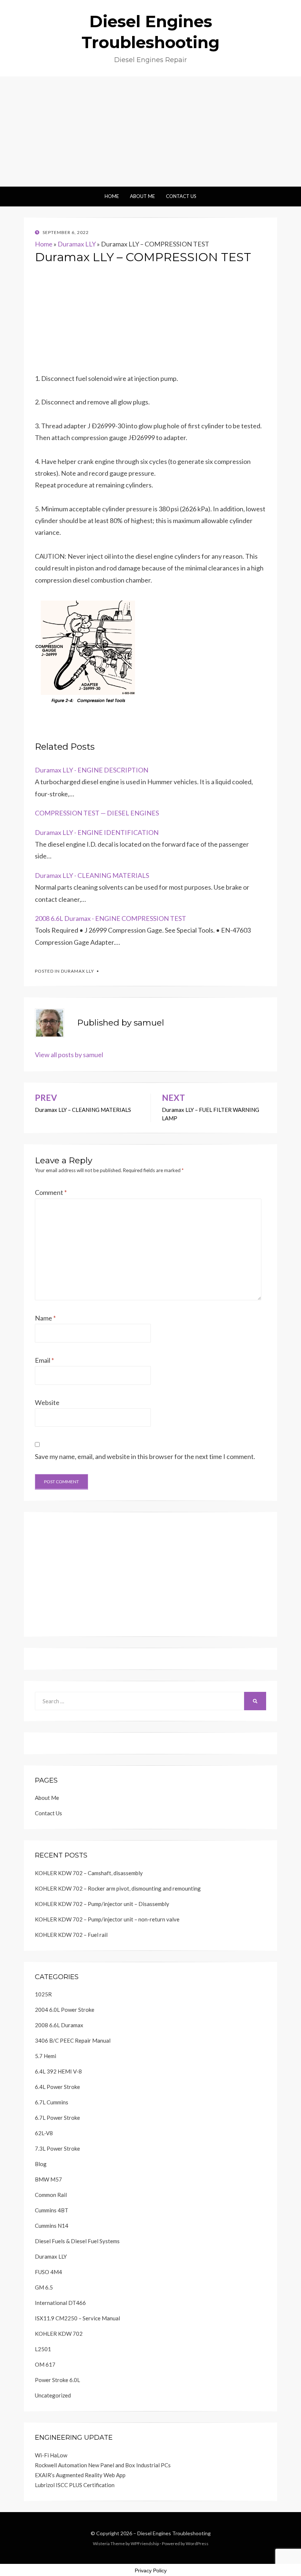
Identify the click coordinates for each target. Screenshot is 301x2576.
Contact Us (181, 196)
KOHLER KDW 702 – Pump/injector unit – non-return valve (107, 1919)
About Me (142, 196)
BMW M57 (48, 2179)
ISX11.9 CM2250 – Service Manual (77, 2318)
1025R (43, 1994)
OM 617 (45, 2364)
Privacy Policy (151, 2570)
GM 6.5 (44, 2287)
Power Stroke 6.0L (57, 2380)
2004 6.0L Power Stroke (65, 2010)
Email (44, 1360)
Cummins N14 (52, 2226)
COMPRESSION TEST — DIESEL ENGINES (97, 813)
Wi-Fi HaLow (51, 2455)
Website (47, 1402)
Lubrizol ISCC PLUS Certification (75, 2485)
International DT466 (60, 2303)
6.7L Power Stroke (57, 2118)
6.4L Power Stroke (57, 2087)
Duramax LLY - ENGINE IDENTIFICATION (97, 832)
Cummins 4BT (52, 2210)
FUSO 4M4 (48, 2272)
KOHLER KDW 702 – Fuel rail (71, 1935)
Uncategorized (53, 2395)
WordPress (197, 2543)
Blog (41, 2164)
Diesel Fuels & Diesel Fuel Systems (77, 2241)
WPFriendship (145, 2543)
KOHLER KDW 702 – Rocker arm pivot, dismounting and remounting (118, 1888)
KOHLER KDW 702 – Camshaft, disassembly (89, 1873)
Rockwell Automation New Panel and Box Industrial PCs (103, 2465)
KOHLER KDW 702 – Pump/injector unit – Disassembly (102, 1904)
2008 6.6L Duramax (59, 2025)
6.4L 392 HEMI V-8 (58, 2071)
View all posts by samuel (69, 1055)
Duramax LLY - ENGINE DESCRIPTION (92, 770)
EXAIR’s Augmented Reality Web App (80, 2475)
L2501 (43, 2349)
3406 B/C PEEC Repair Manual (73, 2040)
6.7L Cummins (52, 2102)
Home (112, 196)
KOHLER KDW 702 (59, 2334)
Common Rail (51, 2195)
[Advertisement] (150, 131)
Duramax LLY (77, 244)
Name (45, 1318)
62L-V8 (44, 2133)
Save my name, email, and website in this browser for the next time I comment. (145, 1456)
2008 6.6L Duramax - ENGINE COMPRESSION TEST (110, 918)
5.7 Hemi (46, 2056)
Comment (51, 1192)
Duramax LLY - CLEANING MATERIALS (92, 875)
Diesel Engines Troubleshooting (174, 2533)
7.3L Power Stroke (57, 2148)
